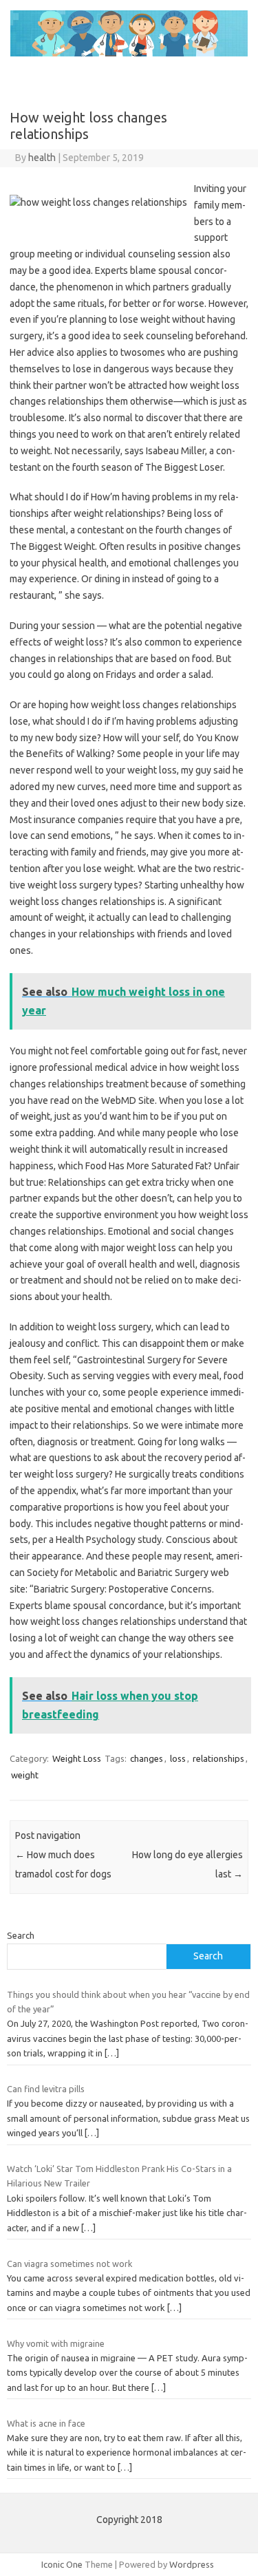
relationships (218, 1758)
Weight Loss (77, 1758)
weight (25, 1775)
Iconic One (62, 2564)
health (42, 158)
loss (178, 1758)
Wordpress (192, 2564)
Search (21, 1935)
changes (147, 1758)
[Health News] (129, 53)
